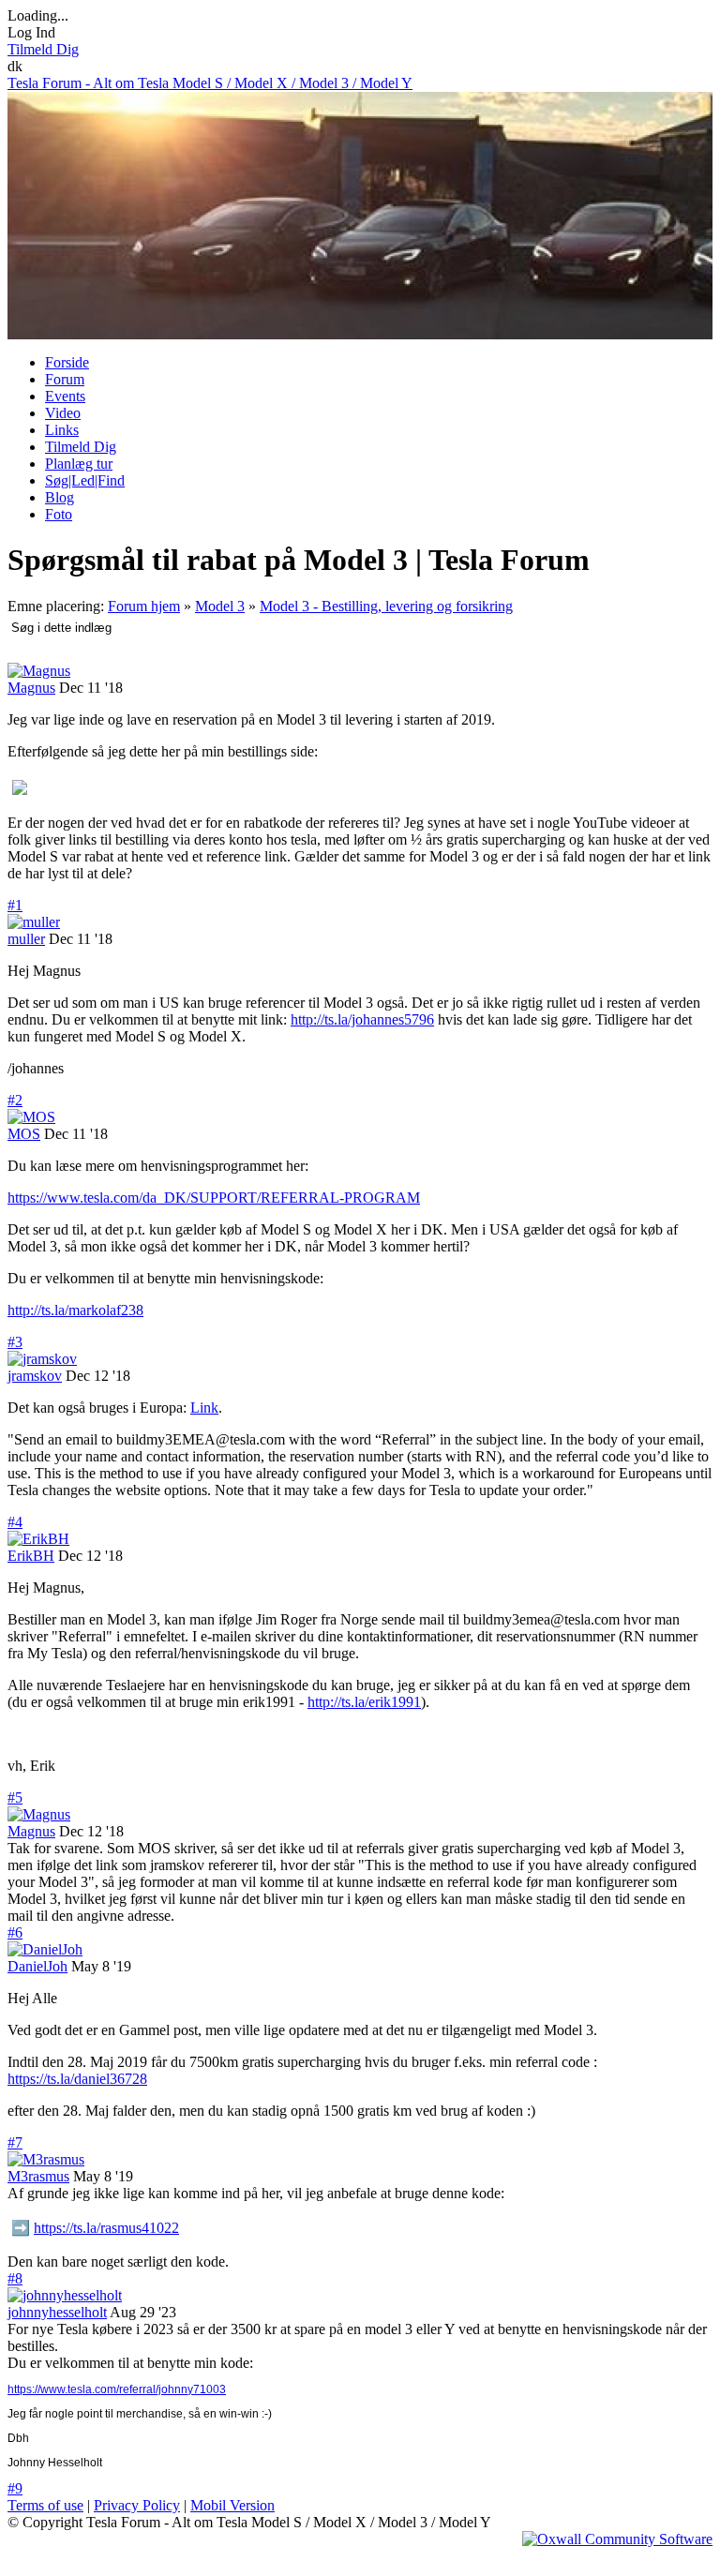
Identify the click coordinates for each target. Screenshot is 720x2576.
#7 (15, 2142)
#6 (15, 1932)
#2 (15, 1100)
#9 (15, 2488)
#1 (15, 905)
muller (26, 939)
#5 (15, 1797)
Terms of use (45, 2505)
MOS (24, 1134)
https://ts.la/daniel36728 (77, 2079)
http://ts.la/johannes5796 (362, 1019)
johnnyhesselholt (57, 2312)
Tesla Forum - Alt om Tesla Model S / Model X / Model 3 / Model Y (210, 83)
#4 (15, 1522)
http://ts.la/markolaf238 (75, 1310)
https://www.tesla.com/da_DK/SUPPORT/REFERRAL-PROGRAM (214, 1198)
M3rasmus (38, 2176)
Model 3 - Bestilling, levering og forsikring (386, 606)
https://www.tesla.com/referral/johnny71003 (117, 2389)
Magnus (31, 688)
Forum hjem (144, 606)
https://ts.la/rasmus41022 (106, 2228)
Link (204, 1408)
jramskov (35, 1376)
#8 (15, 2278)
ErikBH (31, 1556)
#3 (15, 1342)
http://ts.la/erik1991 (364, 1702)
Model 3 (220, 606)
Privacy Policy (137, 2505)
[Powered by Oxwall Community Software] (617, 2539)
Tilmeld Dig (43, 49)
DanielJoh (37, 1966)
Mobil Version (232, 2505)
